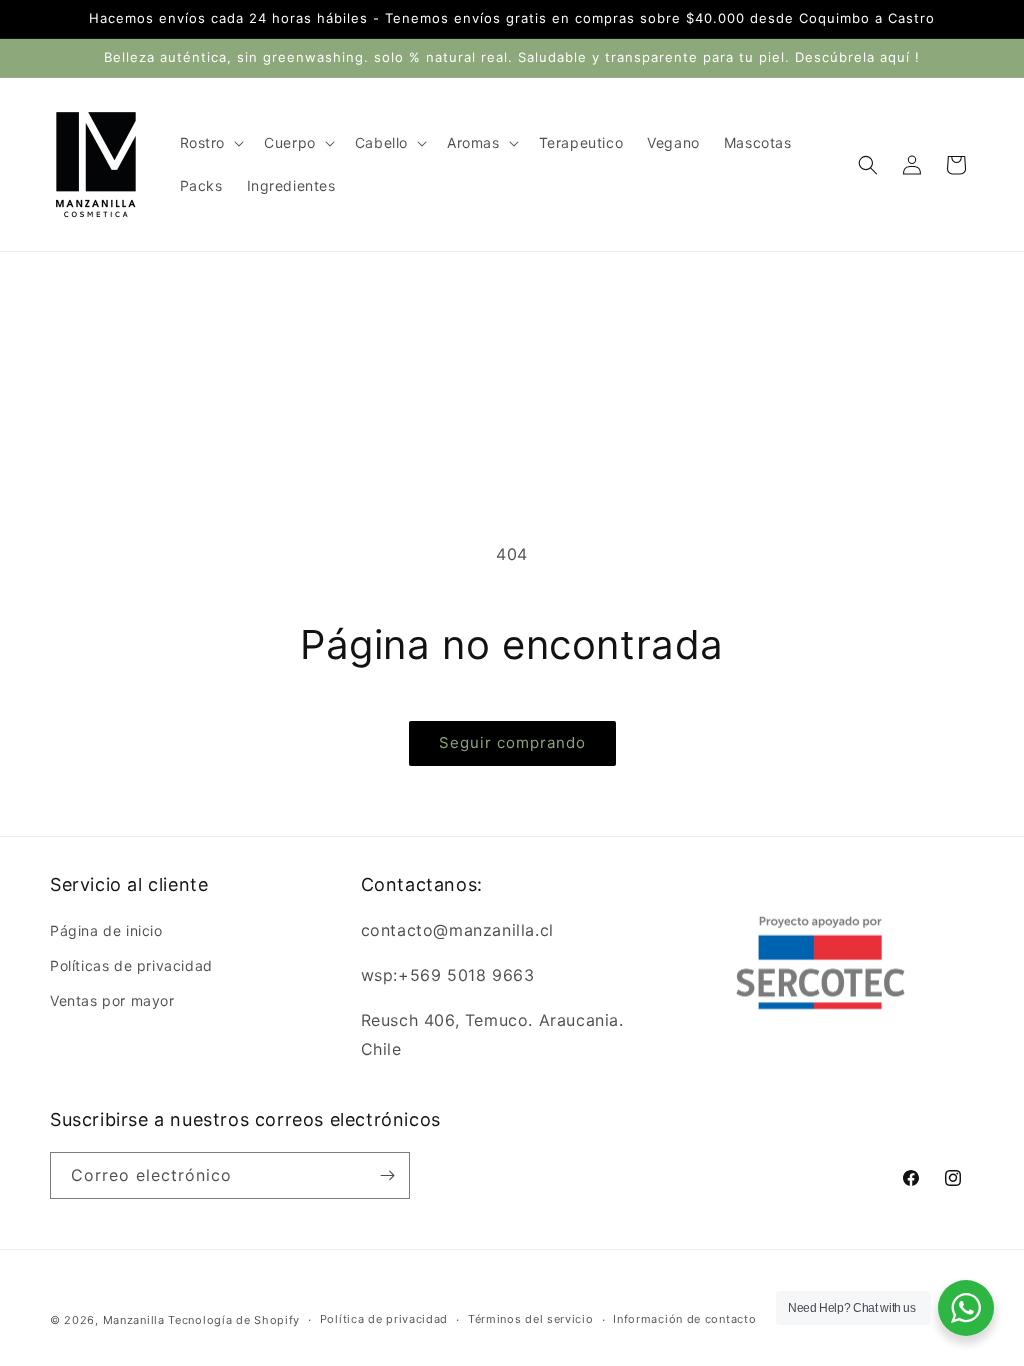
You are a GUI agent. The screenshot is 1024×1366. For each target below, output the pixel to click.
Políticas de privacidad (131, 965)
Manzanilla (134, 1320)
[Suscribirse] (387, 1175)
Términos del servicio (531, 1319)
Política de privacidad (384, 1319)
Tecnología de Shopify (234, 1320)
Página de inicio (106, 930)
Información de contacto (684, 1319)
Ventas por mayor (112, 1000)
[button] (210, 143)
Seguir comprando (512, 742)
